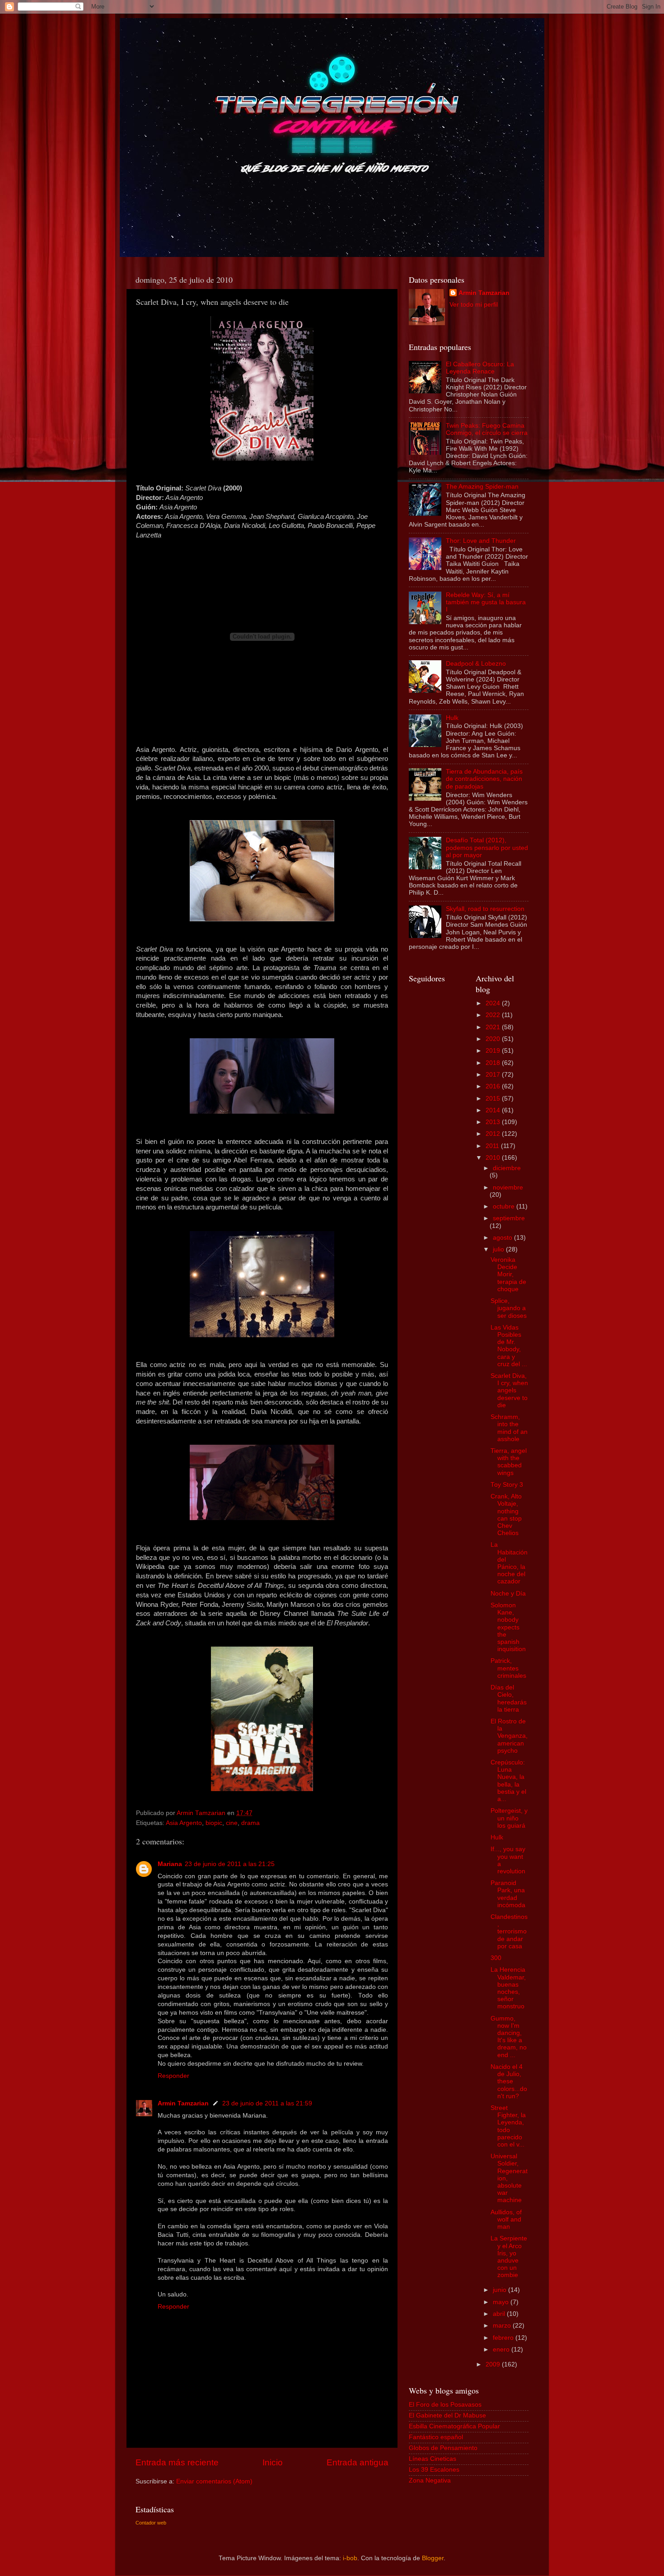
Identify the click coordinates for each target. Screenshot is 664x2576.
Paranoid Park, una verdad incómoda (508, 1894)
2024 (494, 1003)
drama (250, 1823)
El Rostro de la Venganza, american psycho (509, 1736)
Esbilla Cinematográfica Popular (454, 2426)
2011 (493, 1146)
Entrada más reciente (177, 2462)
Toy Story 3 (507, 1485)
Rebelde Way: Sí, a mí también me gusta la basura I (486, 602)
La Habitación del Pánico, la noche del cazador (509, 1563)
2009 (494, 2364)
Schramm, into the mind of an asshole (509, 1428)
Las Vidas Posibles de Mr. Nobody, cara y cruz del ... (509, 1346)
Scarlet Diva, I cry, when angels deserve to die (509, 1391)
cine (232, 1823)
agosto (503, 1238)
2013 (494, 1122)
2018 (494, 1063)
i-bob (350, 2558)
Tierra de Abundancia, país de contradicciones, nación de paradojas (484, 779)
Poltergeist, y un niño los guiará (509, 1818)
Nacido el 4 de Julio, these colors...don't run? (509, 2081)
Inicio (273, 2462)
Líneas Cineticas (433, 2459)
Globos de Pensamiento (443, 2448)
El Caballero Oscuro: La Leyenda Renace (480, 368)
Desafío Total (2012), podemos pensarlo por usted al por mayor (487, 847)
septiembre (509, 1218)
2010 (494, 1158)
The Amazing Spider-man (482, 487)
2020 (494, 1039)
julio (499, 1249)
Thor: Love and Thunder (481, 541)
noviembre (508, 1188)
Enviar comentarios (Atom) (214, 2481)
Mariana (170, 1864)
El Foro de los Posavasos (445, 2405)
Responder (173, 2076)
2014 (494, 1110)
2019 (494, 1051)
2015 (494, 1099)
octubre (505, 1206)
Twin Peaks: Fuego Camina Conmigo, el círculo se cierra (487, 429)
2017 (494, 1075)
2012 (494, 1134)
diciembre (507, 1168)
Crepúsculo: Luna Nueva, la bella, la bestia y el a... (508, 1781)
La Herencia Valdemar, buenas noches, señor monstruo (508, 1988)
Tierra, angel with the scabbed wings (509, 1462)
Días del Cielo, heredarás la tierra (509, 1699)
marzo (503, 2326)
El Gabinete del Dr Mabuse (447, 2415)
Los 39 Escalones (434, 2470)
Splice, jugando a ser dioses (509, 1308)
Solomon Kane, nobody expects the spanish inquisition (508, 1627)
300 (496, 1958)
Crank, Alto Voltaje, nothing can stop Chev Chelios (506, 1515)
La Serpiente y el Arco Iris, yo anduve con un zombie (509, 2257)
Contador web (151, 2523)
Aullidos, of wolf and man (506, 2219)
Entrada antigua (358, 2462)
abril (500, 2314)
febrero (504, 2338)
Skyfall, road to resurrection (485, 909)
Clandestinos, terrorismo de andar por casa (509, 1932)
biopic (214, 1823)
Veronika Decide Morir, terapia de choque (508, 1274)
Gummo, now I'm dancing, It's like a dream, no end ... (509, 2037)
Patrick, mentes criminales (508, 1668)
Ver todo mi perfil (474, 305)
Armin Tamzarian (183, 2103)
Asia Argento (184, 1823)
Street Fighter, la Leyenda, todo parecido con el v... (508, 2126)
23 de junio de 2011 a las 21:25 (230, 1864)
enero (502, 2350)
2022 (494, 1015)
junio (500, 2290)
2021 (494, 1027)
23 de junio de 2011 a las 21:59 (267, 2103)
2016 (494, 1086)
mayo (502, 2302)
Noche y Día (508, 1594)
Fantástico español (436, 2437)
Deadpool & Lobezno (476, 664)
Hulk (452, 718)
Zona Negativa (430, 2480)
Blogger (433, 2558)
